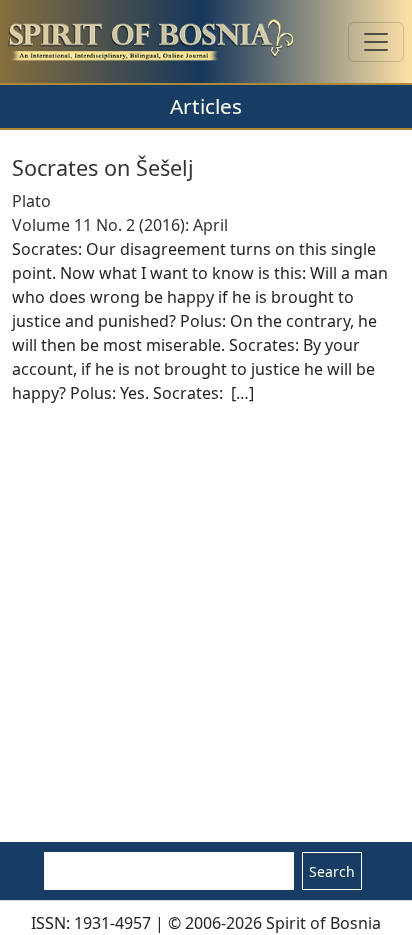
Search (332, 871)
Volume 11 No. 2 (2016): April (120, 225)
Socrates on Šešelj (103, 167)
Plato (31, 201)
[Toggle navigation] (376, 42)
